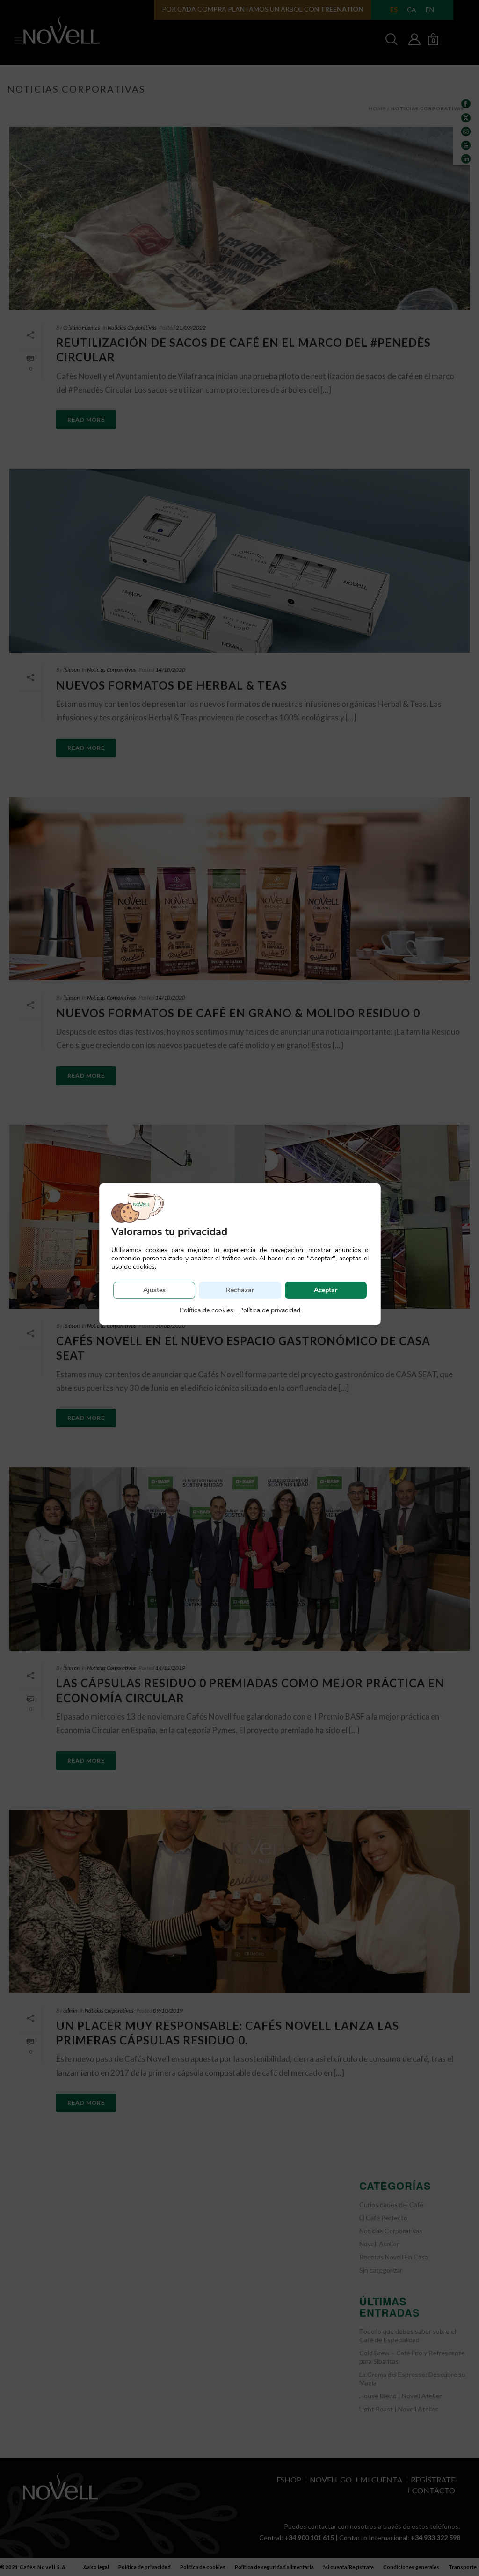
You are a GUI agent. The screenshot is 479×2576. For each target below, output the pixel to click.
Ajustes (154, 1290)
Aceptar (326, 1290)
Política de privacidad (270, 1310)
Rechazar (240, 1290)
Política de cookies (207, 1310)
